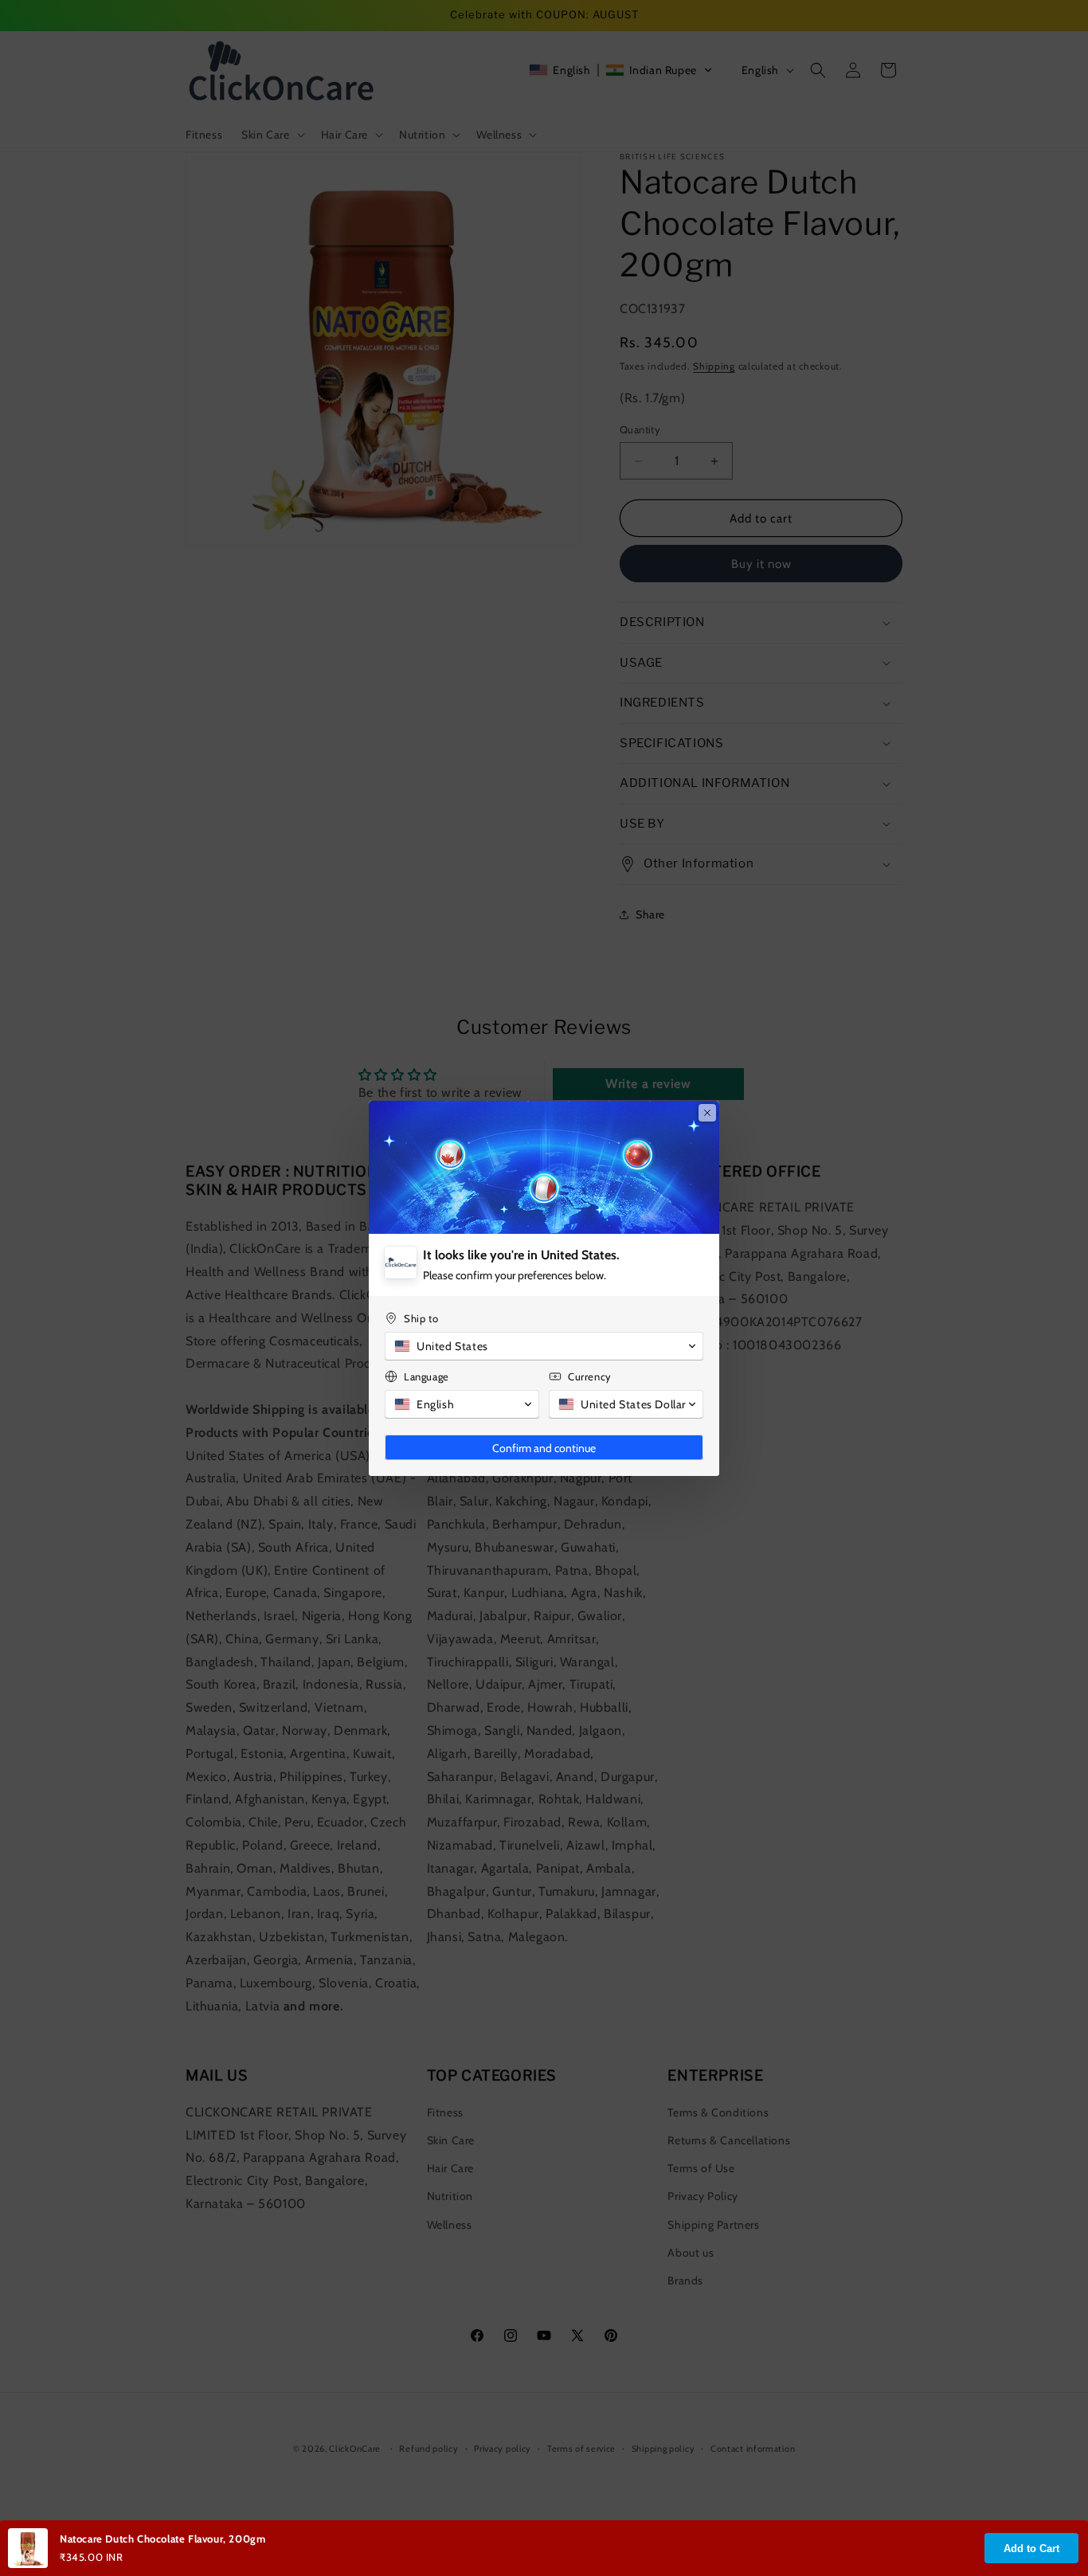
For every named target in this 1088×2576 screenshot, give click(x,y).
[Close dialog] (707, 1113)
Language (427, 1376)
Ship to (421, 1318)
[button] (544, 1346)
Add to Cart (1031, 2549)
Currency (590, 1376)
